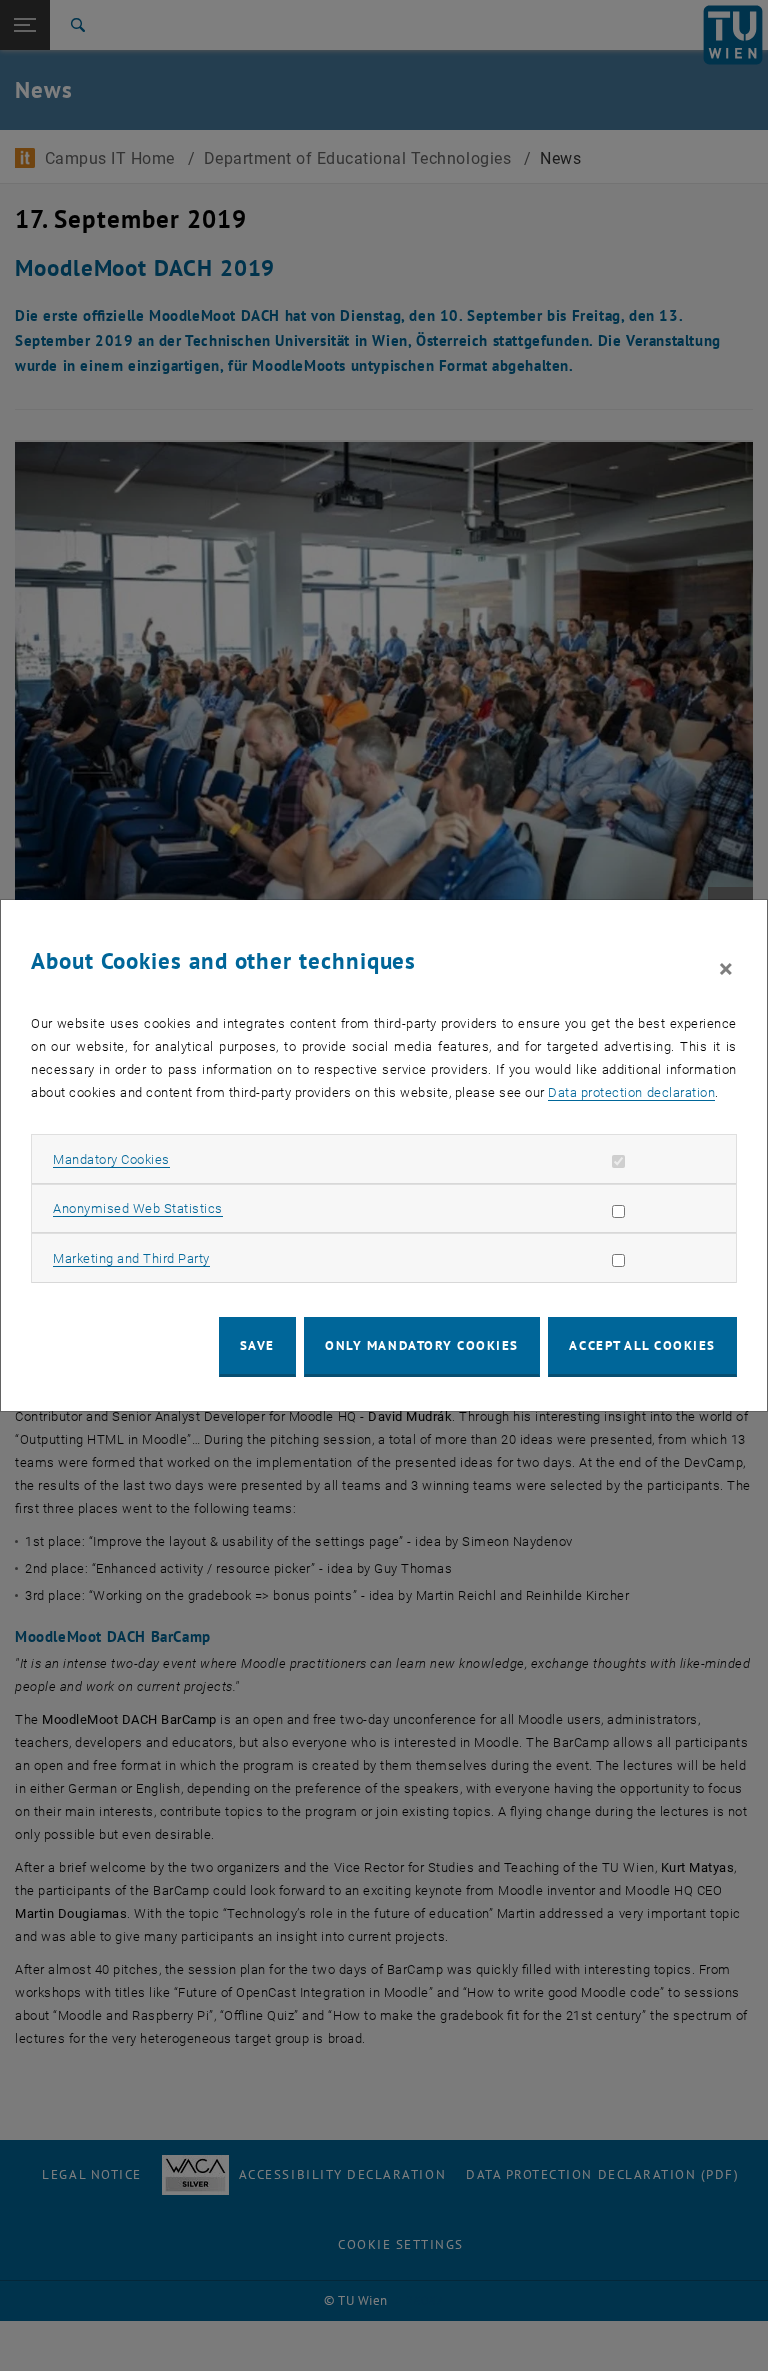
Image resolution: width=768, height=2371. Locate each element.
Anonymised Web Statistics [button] (138, 1208)
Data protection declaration (631, 1092)
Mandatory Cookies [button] (111, 1159)
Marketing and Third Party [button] (131, 1258)
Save (257, 1345)
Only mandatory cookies (422, 1345)
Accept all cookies (642, 1345)
